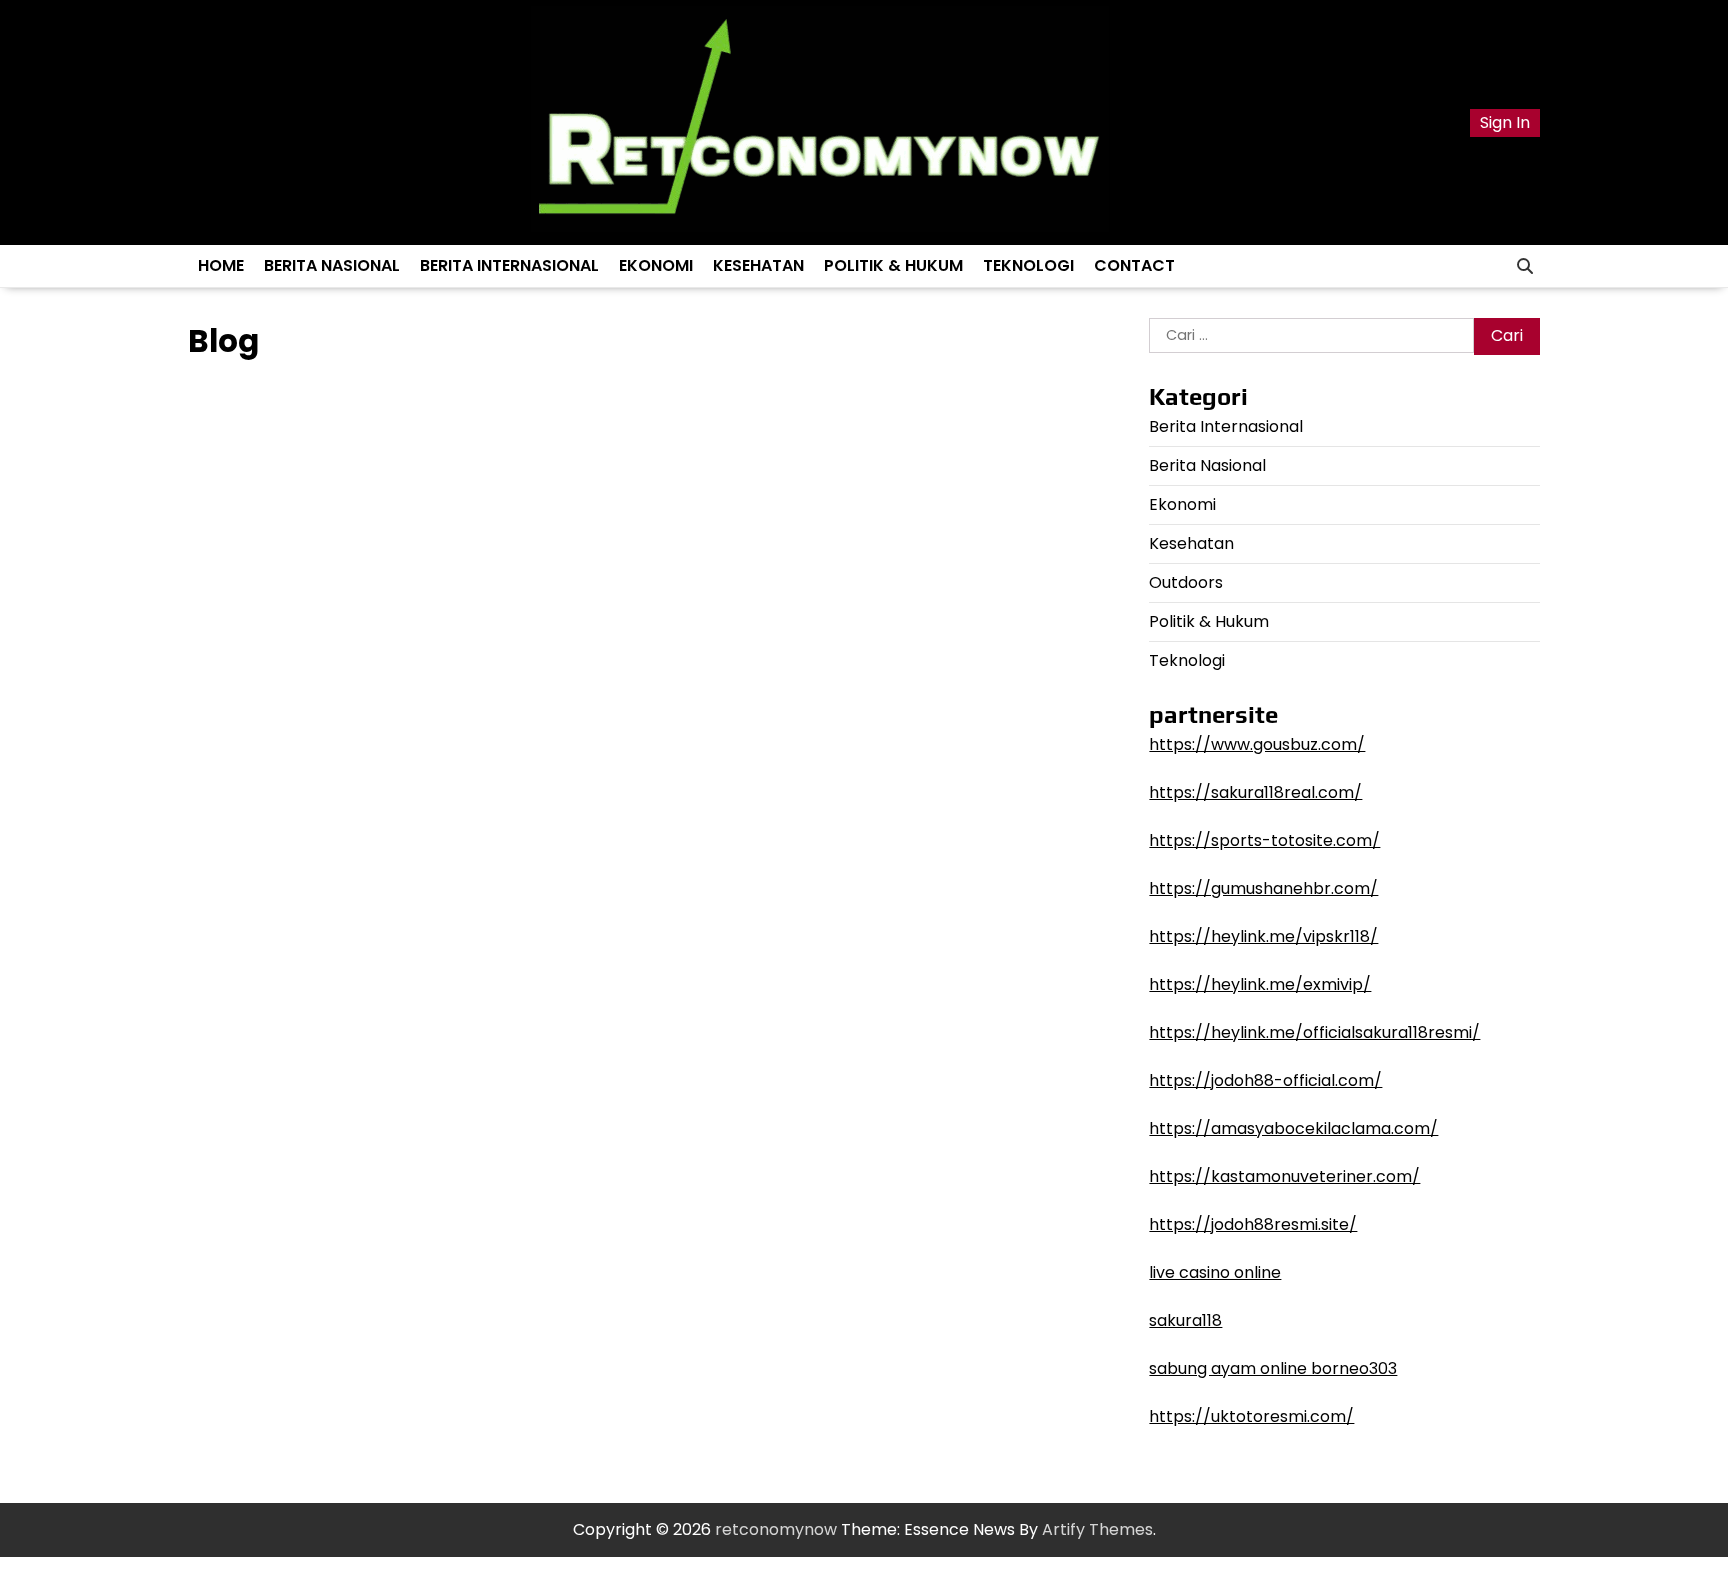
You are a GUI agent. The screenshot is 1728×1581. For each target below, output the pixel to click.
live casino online (1215, 1272)
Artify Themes (1097, 1529)
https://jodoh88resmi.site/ (1253, 1224)
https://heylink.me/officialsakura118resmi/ (1314, 1032)
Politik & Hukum (893, 265)
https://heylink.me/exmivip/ (1260, 984)
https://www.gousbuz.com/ (1257, 744)
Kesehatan (758, 265)
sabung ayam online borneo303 (1273, 1368)
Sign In (1505, 122)
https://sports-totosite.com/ (1264, 840)
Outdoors (1186, 582)
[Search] (1525, 266)
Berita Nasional (332, 265)
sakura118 (1185, 1320)
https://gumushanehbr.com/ (1263, 888)
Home (221, 265)
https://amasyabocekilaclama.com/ (1293, 1128)
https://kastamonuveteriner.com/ (1284, 1176)
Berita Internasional (509, 265)
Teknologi (1028, 265)
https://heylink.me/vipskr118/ (1263, 936)
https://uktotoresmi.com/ (1251, 1416)
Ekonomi (656, 265)
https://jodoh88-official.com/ (1265, 1080)
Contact (1134, 265)
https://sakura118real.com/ (1255, 792)
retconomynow (776, 1529)
